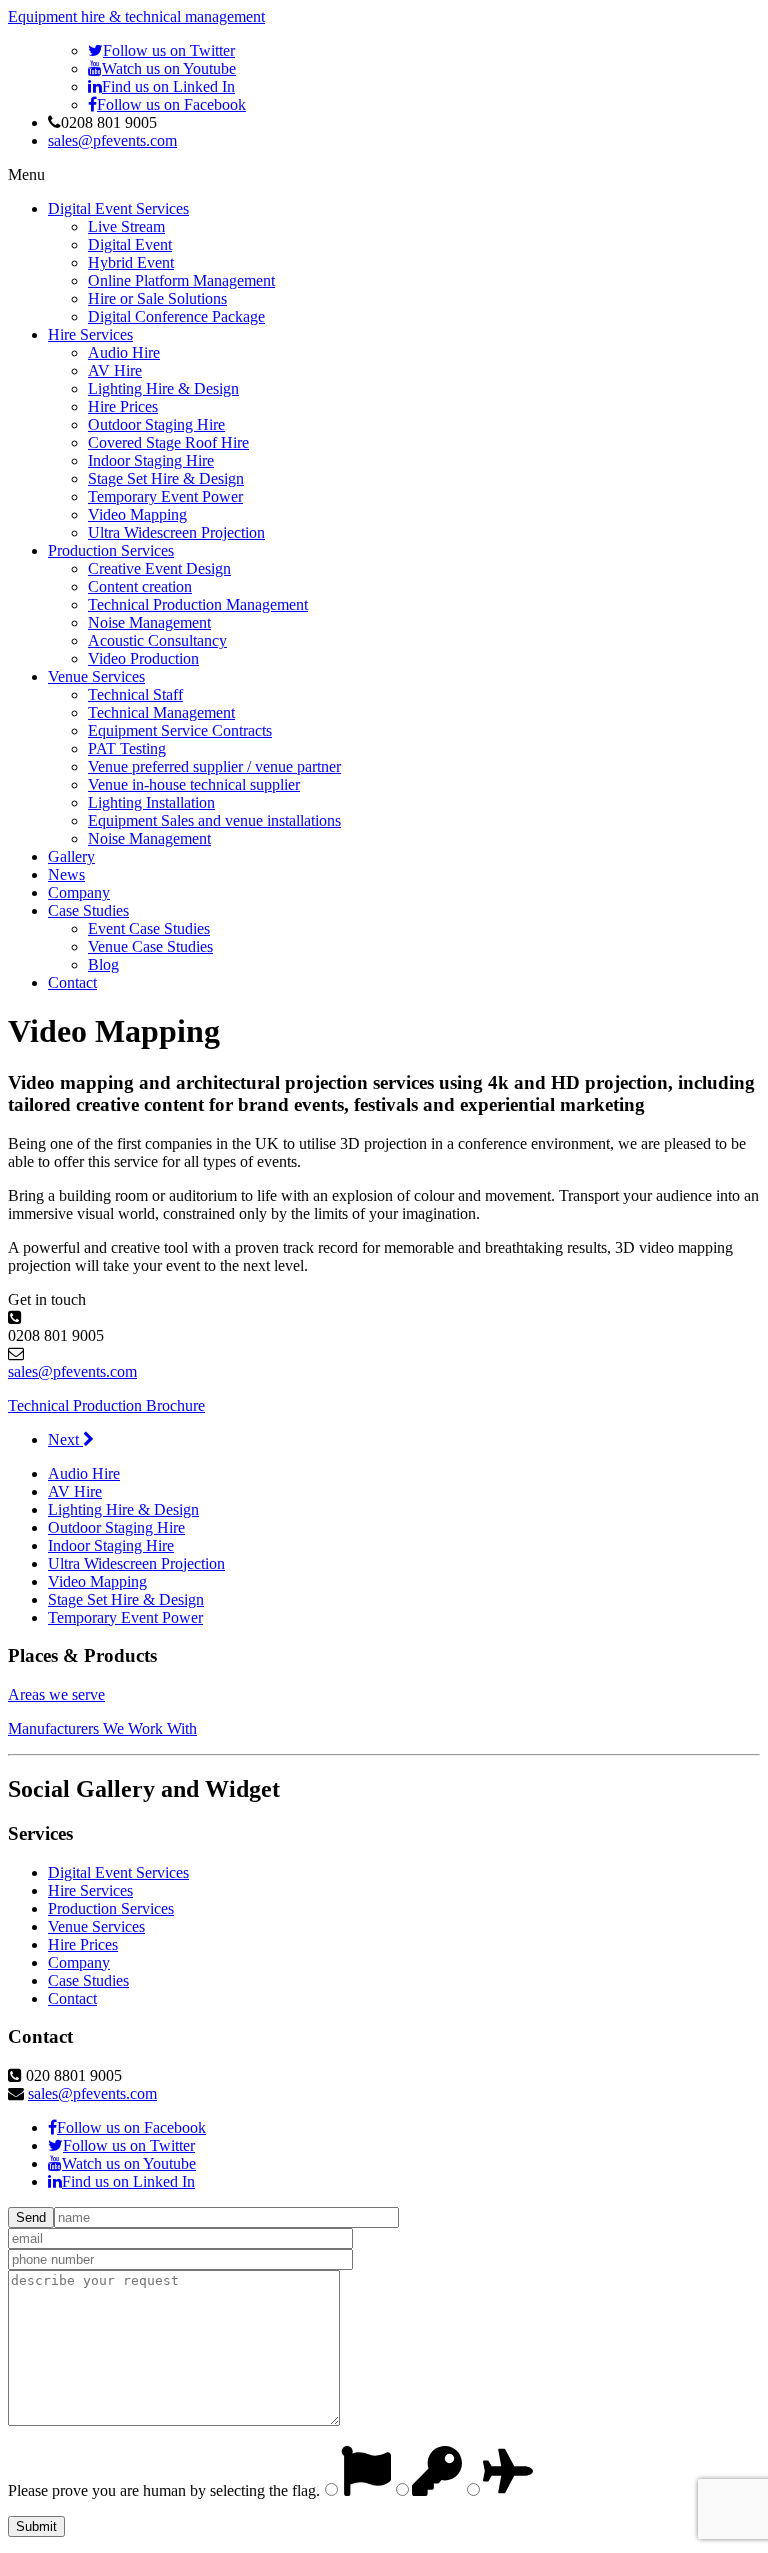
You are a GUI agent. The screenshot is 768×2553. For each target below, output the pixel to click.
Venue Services (96, 676)
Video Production (143, 658)
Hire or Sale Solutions (157, 298)
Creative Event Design (159, 568)
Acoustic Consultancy (157, 640)
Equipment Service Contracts (180, 730)
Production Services (111, 550)
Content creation (140, 586)
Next (65, 1439)
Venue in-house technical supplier (194, 784)
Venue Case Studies (150, 946)
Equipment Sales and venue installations (214, 820)
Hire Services (90, 334)
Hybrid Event (131, 262)
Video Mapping (137, 514)
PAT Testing (127, 748)
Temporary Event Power (165, 496)
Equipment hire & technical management (136, 16)
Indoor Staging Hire (151, 460)
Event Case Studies (149, 928)
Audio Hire (124, 352)
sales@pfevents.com (112, 140)
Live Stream (126, 226)
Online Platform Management (181, 280)
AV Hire (115, 370)
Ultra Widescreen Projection (176, 532)
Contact (72, 982)
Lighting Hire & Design (163, 388)
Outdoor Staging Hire (156, 424)
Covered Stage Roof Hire (168, 442)
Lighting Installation (151, 802)
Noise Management (149, 622)
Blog (103, 964)
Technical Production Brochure (106, 1405)
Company (79, 892)
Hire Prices (123, 406)
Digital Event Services (118, 208)
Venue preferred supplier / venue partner (214, 766)
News (66, 874)
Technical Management (161, 712)
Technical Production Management (198, 604)
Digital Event (130, 244)
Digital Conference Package (176, 316)
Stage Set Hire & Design (166, 478)
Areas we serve (56, 1694)
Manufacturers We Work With (102, 1728)
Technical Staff (135, 694)
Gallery (71, 856)
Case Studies (88, 910)
